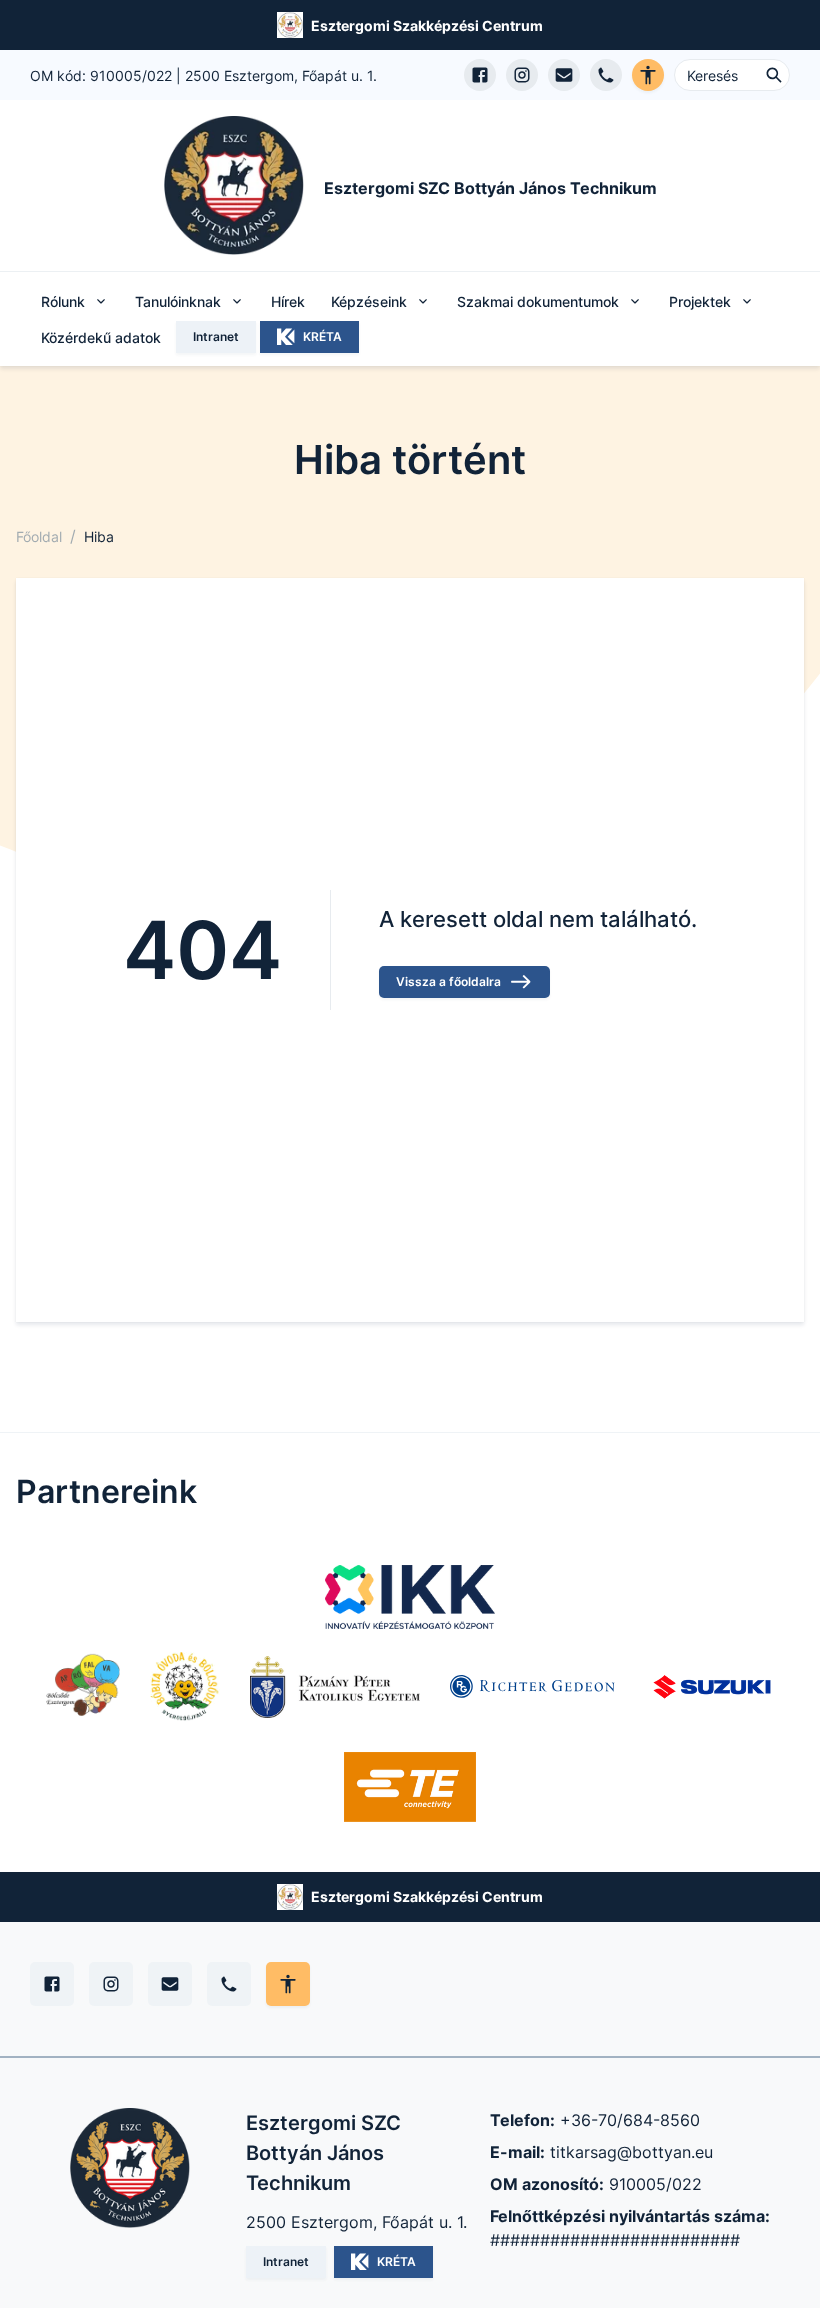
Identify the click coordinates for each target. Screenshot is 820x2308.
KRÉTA (322, 336)
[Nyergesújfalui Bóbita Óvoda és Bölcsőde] (185, 1687)
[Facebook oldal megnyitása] (480, 75)
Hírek (288, 301)
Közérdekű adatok (101, 337)
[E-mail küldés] (564, 75)
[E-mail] (170, 1984)
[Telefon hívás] (606, 75)
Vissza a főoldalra (448, 981)
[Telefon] (229, 1984)
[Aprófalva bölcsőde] (83, 1687)
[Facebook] (52, 1984)
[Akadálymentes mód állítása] (288, 1984)
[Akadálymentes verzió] (648, 75)
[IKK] (410, 1597)
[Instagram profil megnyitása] (522, 75)
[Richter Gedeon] (535, 1687)
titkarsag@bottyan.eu (631, 2152)
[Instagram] (111, 1984)
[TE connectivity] (410, 1787)
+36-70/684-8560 (630, 2120)
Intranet (216, 336)
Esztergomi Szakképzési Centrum (427, 25)
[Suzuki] (712, 1687)
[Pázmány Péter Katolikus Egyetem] (335, 1687)
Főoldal (39, 536)
